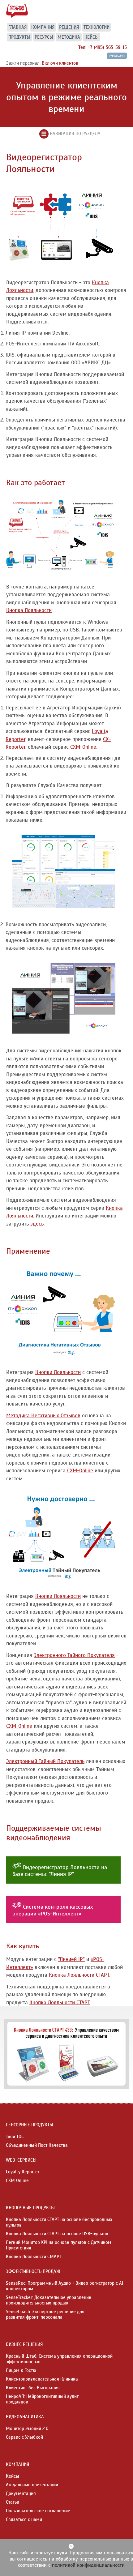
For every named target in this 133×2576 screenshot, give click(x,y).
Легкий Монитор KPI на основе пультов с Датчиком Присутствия (59, 2245)
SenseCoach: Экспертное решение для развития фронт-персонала (45, 2314)
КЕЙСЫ (92, 37)
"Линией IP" (71, 1959)
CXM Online (17, 2180)
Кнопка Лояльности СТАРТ (79, 1975)
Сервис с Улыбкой (24, 2437)
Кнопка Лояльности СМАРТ (34, 2257)
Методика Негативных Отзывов (43, 1416)
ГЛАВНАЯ (18, 27)
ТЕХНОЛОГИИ (97, 27)
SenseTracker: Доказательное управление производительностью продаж (49, 2300)
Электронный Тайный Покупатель (45, 1761)
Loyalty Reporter (23, 2172)
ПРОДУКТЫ (19, 37)
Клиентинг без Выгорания (33, 2388)
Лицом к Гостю (21, 2370)
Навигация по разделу (74, 134)
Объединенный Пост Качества (37, 2145)
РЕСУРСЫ (44, 37)
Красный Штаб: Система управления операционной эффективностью (59, 2359)
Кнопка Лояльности (29, 610)
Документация (21, 2493)
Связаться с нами (24, 2519)
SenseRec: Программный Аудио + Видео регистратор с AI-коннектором (66, 2286)
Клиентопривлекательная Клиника (42, 2379)
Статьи (13, 2502)
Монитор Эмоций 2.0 (27, 2428)
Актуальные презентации (32, 2485)
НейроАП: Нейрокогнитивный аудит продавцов (42, 2399)
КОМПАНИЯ (43, 27)
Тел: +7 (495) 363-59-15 (103, 47)
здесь (37, 1224)
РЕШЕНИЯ (69, 27)
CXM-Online (83, 747)
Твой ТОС (15, 2137)
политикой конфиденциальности (88, 2565)
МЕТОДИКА (69, 37)
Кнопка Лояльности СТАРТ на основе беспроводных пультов (59, 2222)
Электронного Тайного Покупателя (74, 1655)
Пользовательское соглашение (38, 2511)
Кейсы (13, 2476)
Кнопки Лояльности (58, 1372)
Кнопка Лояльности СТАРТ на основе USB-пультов (57, 2234)
